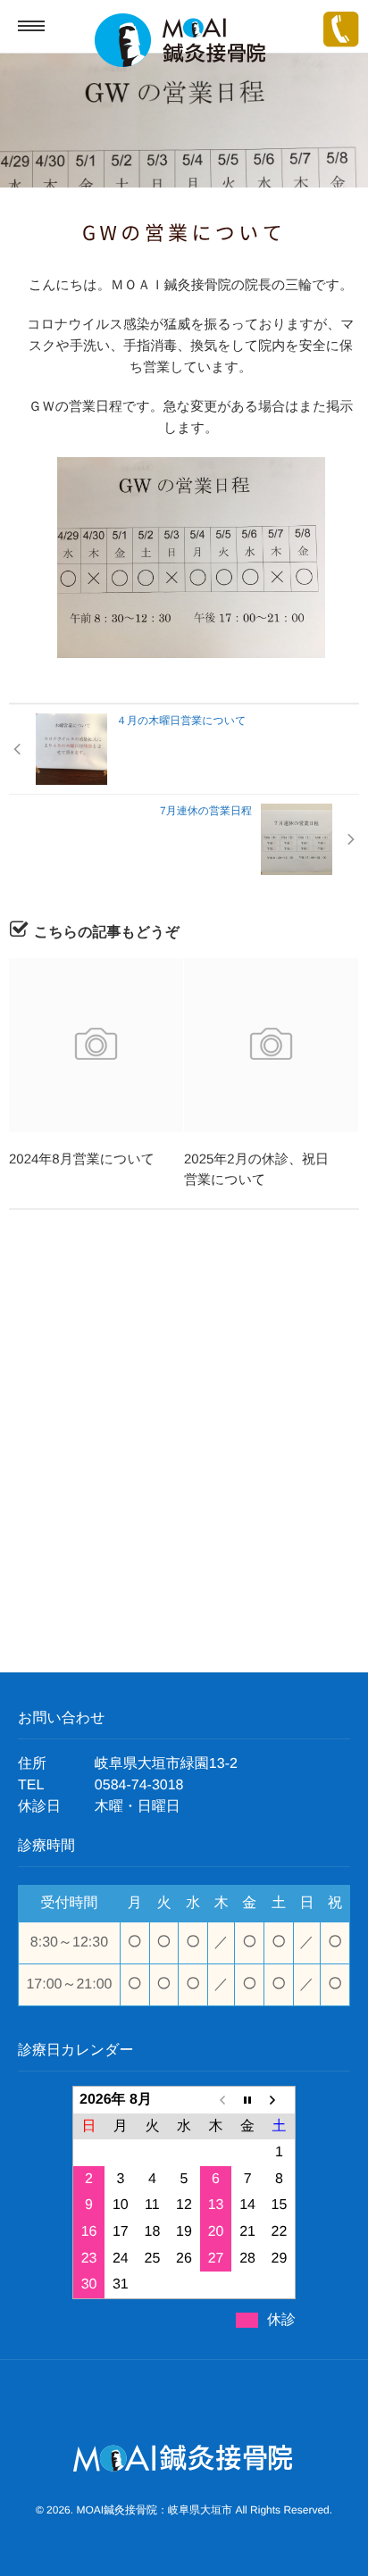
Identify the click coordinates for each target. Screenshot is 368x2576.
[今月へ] (247, 2100)
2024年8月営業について (82, 1159)
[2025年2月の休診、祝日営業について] (271, 1045)
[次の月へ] (280, 2100)
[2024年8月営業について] (96, 1045)
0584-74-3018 (139, 1785)
